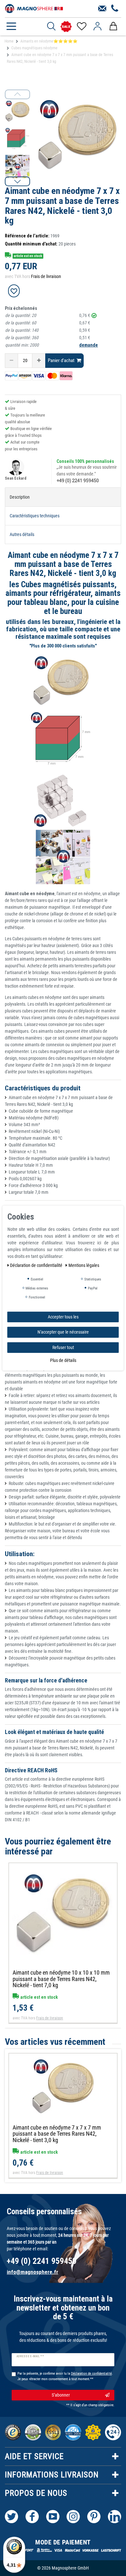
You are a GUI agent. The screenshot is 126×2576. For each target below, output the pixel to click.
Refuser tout (63, 1347)
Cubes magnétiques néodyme (34, 48)
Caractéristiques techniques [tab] (35, 516)
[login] (97, 26)
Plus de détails (63, 1360)
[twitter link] (11, 2517)
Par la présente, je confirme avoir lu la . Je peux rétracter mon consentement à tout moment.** (65, 2376)
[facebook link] (32, 2517)
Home (9, 41)
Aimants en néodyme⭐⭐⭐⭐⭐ (49, 41)
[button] (17, 181)
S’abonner (61, 2395)
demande (89, 345)
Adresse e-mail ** (30, 2356)
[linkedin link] (115, 2517)
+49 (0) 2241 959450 (78, 481)
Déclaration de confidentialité (37, 1265)
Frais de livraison (46, 276)
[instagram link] (73, 2517)
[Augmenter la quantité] (39, 361)
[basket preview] (113, 26)
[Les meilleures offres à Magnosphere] (66, 27)
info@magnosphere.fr (32, 2272)
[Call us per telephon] (115, 9)
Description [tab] (20, 497)
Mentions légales (84, 1265)
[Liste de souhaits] (81, 26)
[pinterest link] (94, 2517)
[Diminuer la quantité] (11, 361)
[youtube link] (53, 2517)
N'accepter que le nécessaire (63, 1332)
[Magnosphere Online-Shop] (34, 8)
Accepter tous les (63, 1317)
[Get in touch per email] (102, 9)
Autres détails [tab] (22, 534)
